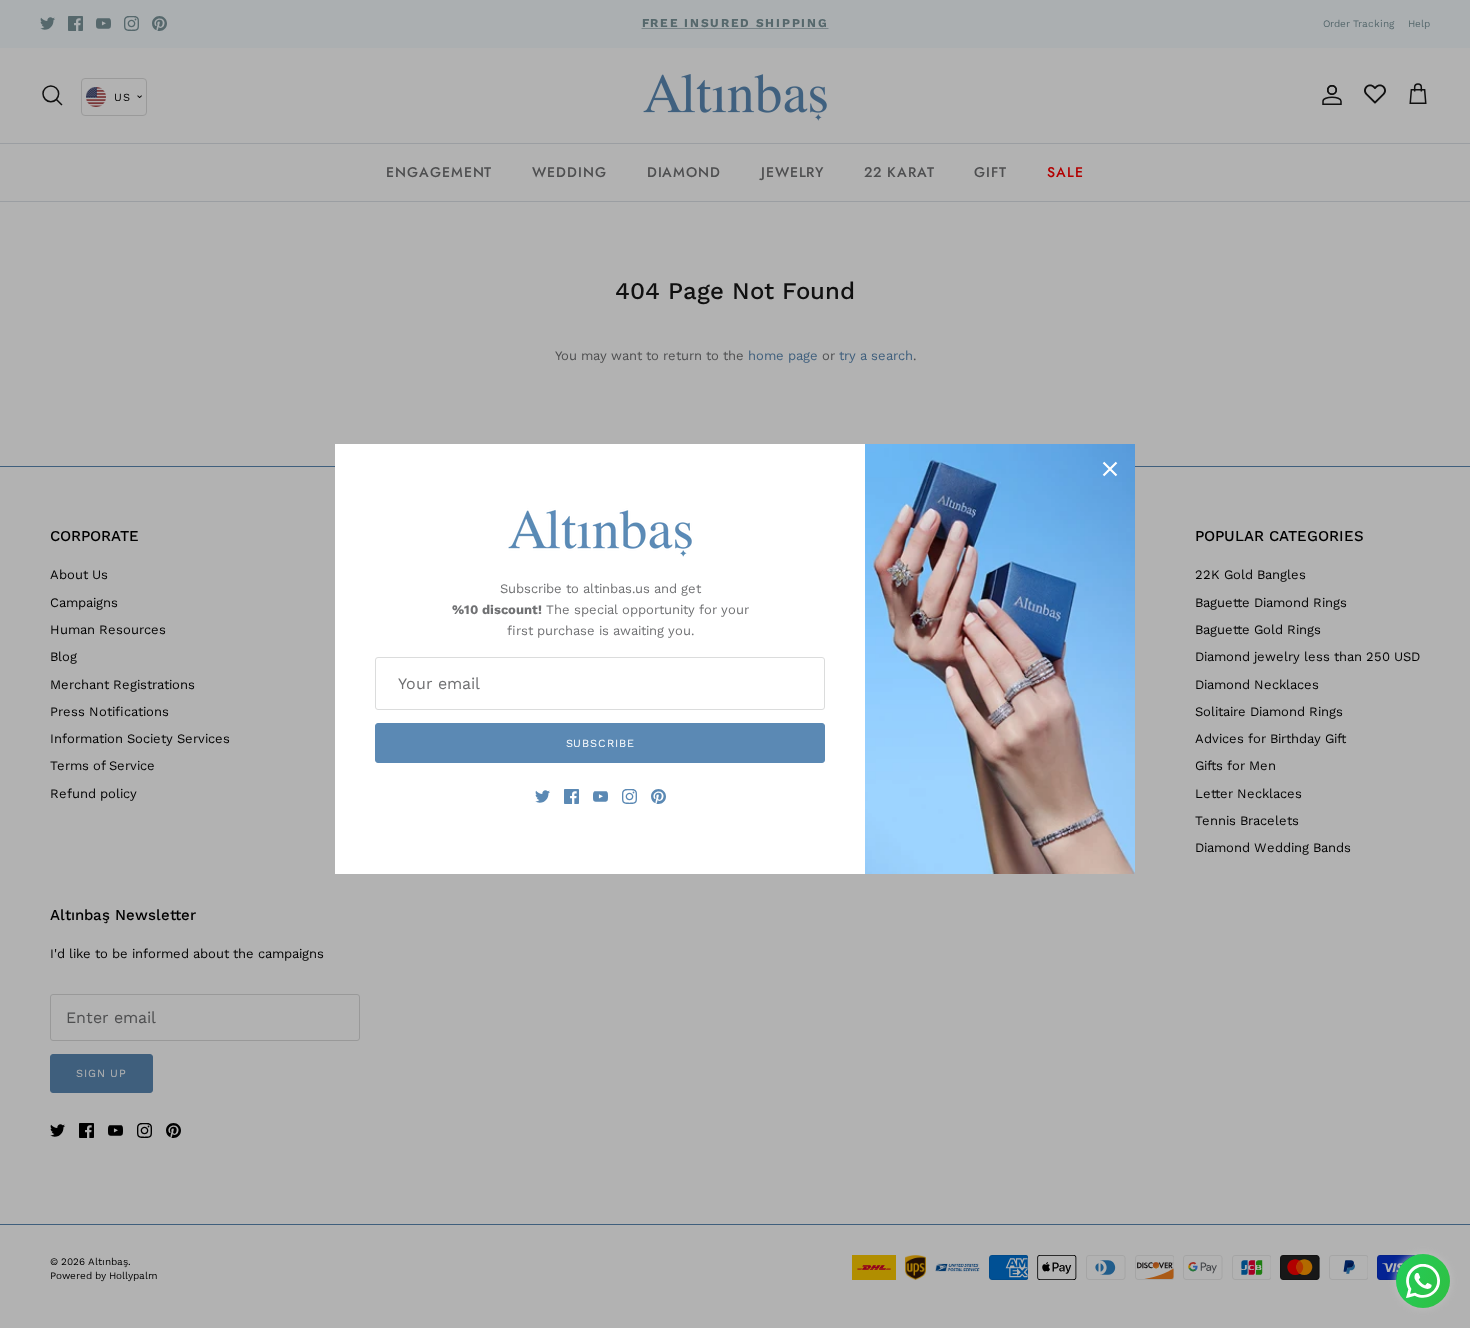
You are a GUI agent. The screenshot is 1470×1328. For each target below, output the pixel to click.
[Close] (1110, 469)
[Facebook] (571, 796)
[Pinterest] (658, 796)
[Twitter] (542, 796)
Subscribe (600, 743)
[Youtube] (600, 796)
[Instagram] (629, 796)
